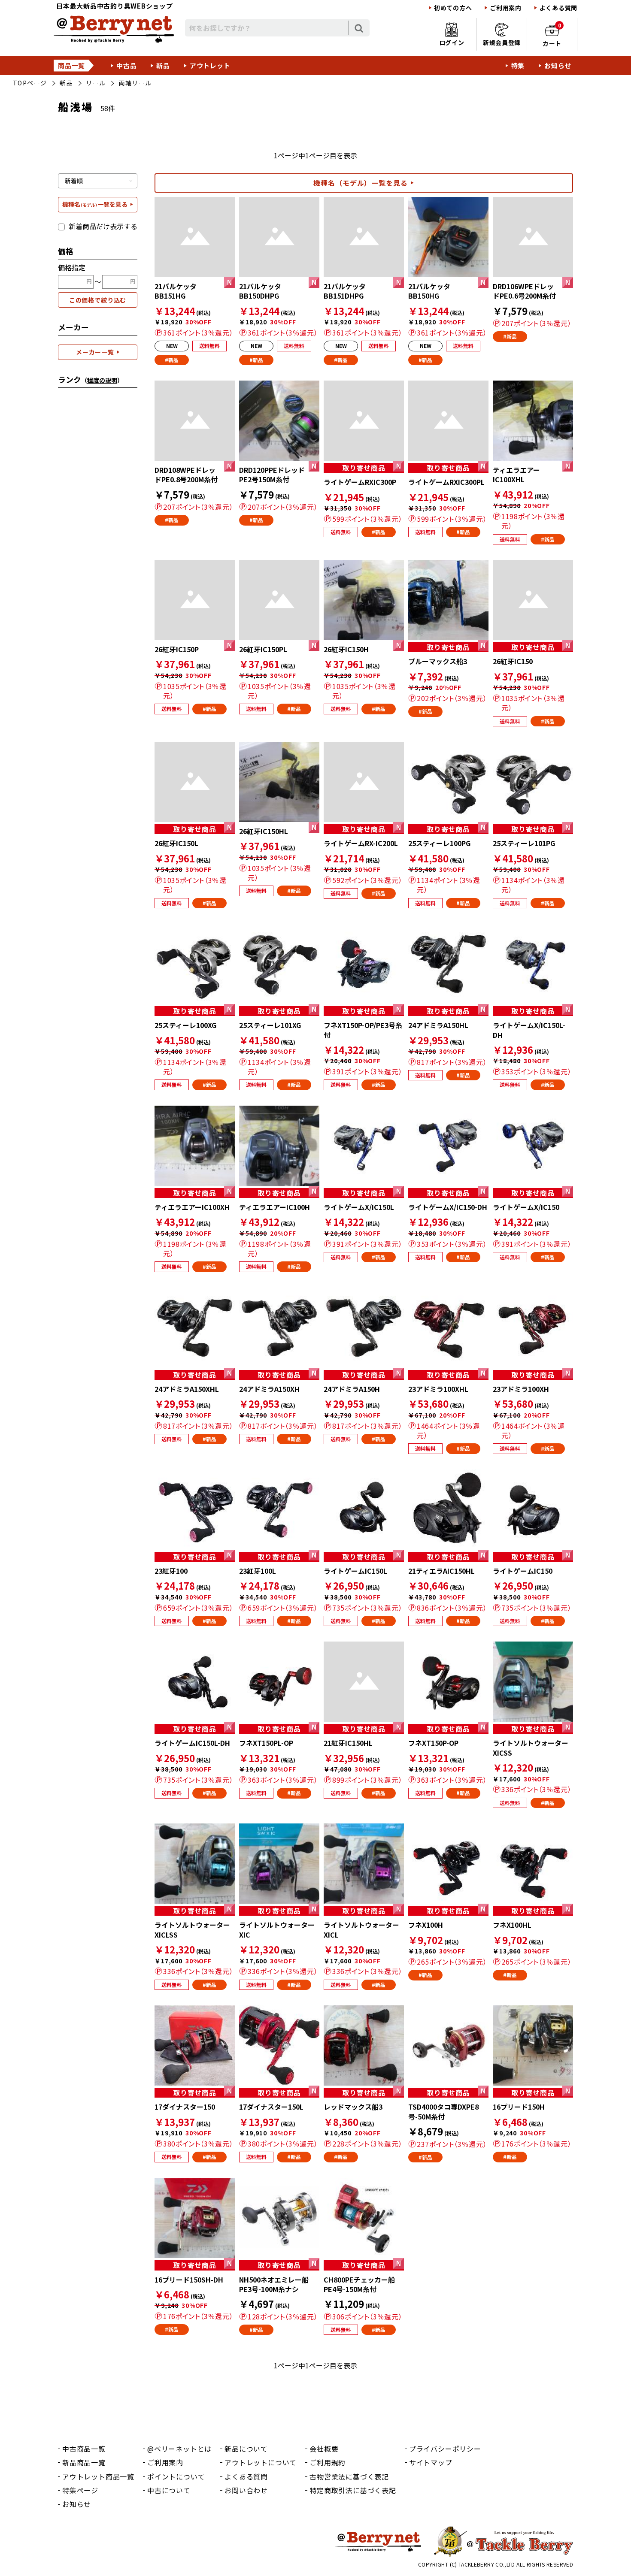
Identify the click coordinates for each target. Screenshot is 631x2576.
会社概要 (324, 2449)
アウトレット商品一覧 (98, 2476)
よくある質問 (558, 8)
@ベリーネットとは (179, 2449)
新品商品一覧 (84, 2462)
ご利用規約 (328, 2462)
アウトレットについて (261, 2462)
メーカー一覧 (95, 352)
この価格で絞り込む (98, 300)
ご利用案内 (506, 8)
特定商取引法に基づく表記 (353, 2490)
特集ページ (80, 2490)
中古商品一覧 (84, 2449)
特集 (518, 65)
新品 (163, 65)
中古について (169, 2490)
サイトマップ (431, 2462)
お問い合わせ (246, 2490)
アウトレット (210, 65)
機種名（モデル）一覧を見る (361, 183)
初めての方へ (453, 8)
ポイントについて (176, 2476)
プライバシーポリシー (445, 2449)
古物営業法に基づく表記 (349, 2476)
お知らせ (558, 65)
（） (102, 380)
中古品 (126, 65)
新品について (246, 2449)
